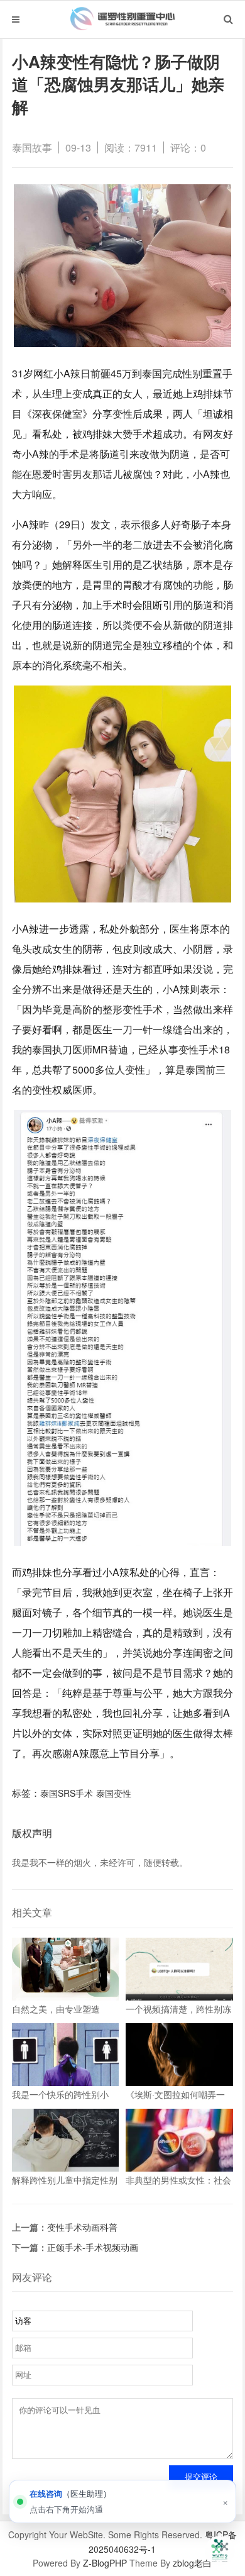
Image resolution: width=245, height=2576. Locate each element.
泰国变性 (114, 1793)
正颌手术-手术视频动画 (93, 2247)
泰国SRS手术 (67, 1793)
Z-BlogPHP (105, 2563)
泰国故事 (32, 147)
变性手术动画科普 (82, 2227)
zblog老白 (192, 2563)
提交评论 (201, 2477)
